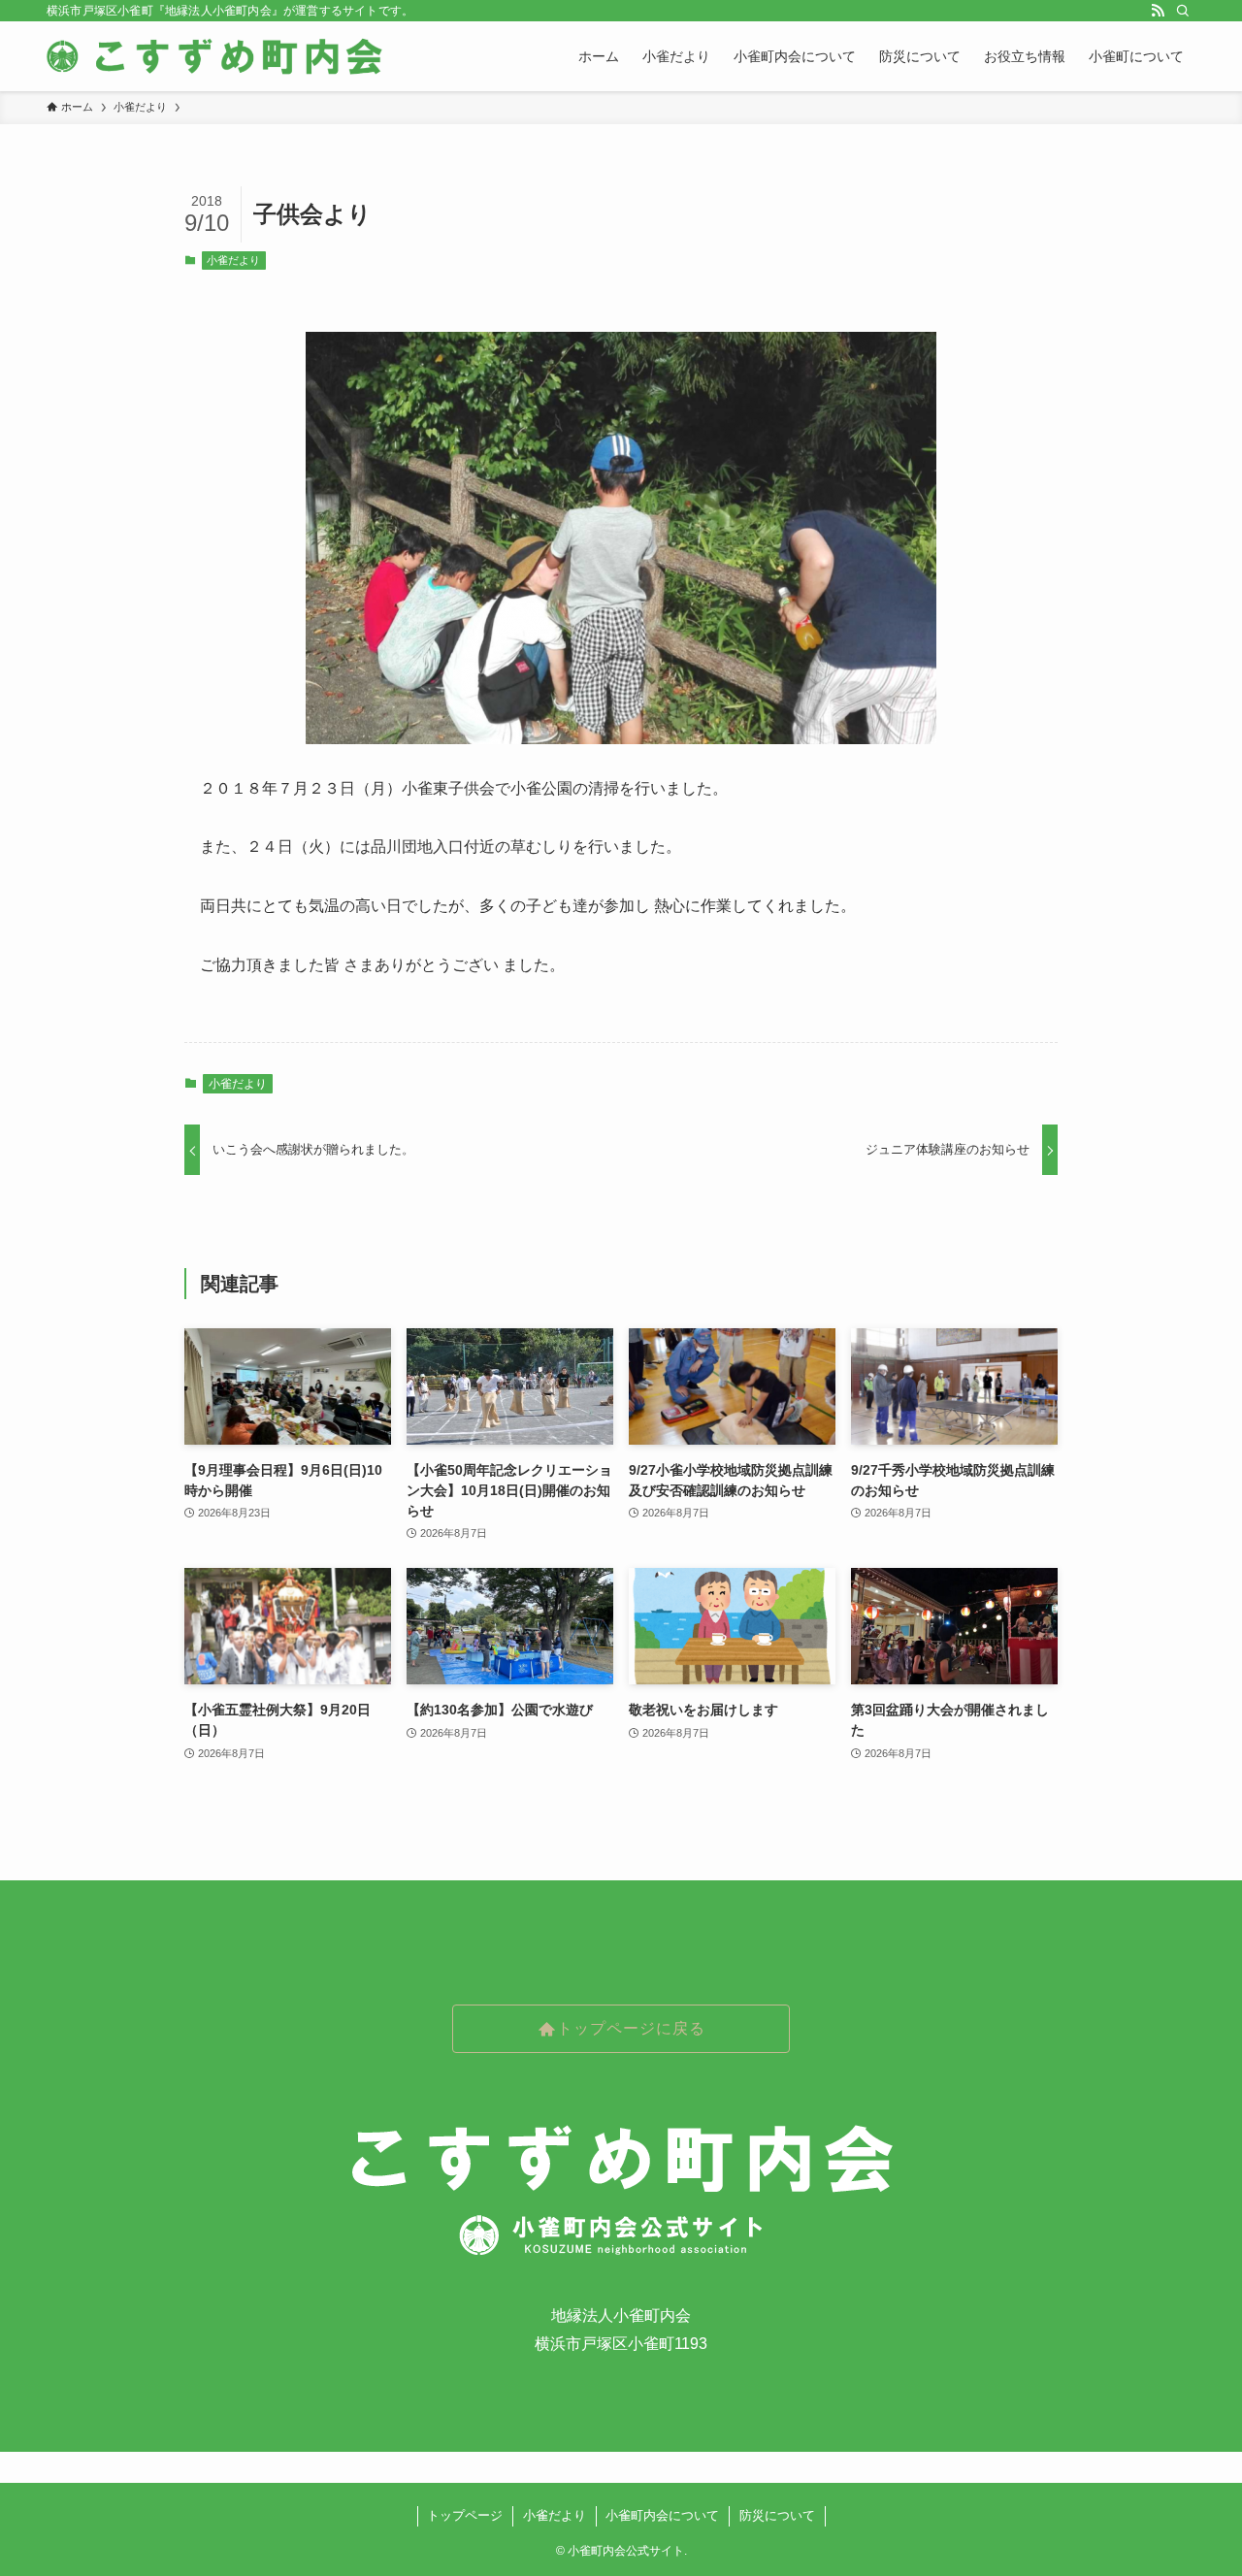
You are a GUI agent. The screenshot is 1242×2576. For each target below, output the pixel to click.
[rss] (1158, 11)
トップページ (465, 2515)
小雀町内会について (662, 2515)
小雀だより (233, 260)
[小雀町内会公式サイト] (217, 56)
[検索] (1183, 11)
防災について (777, 2515)
